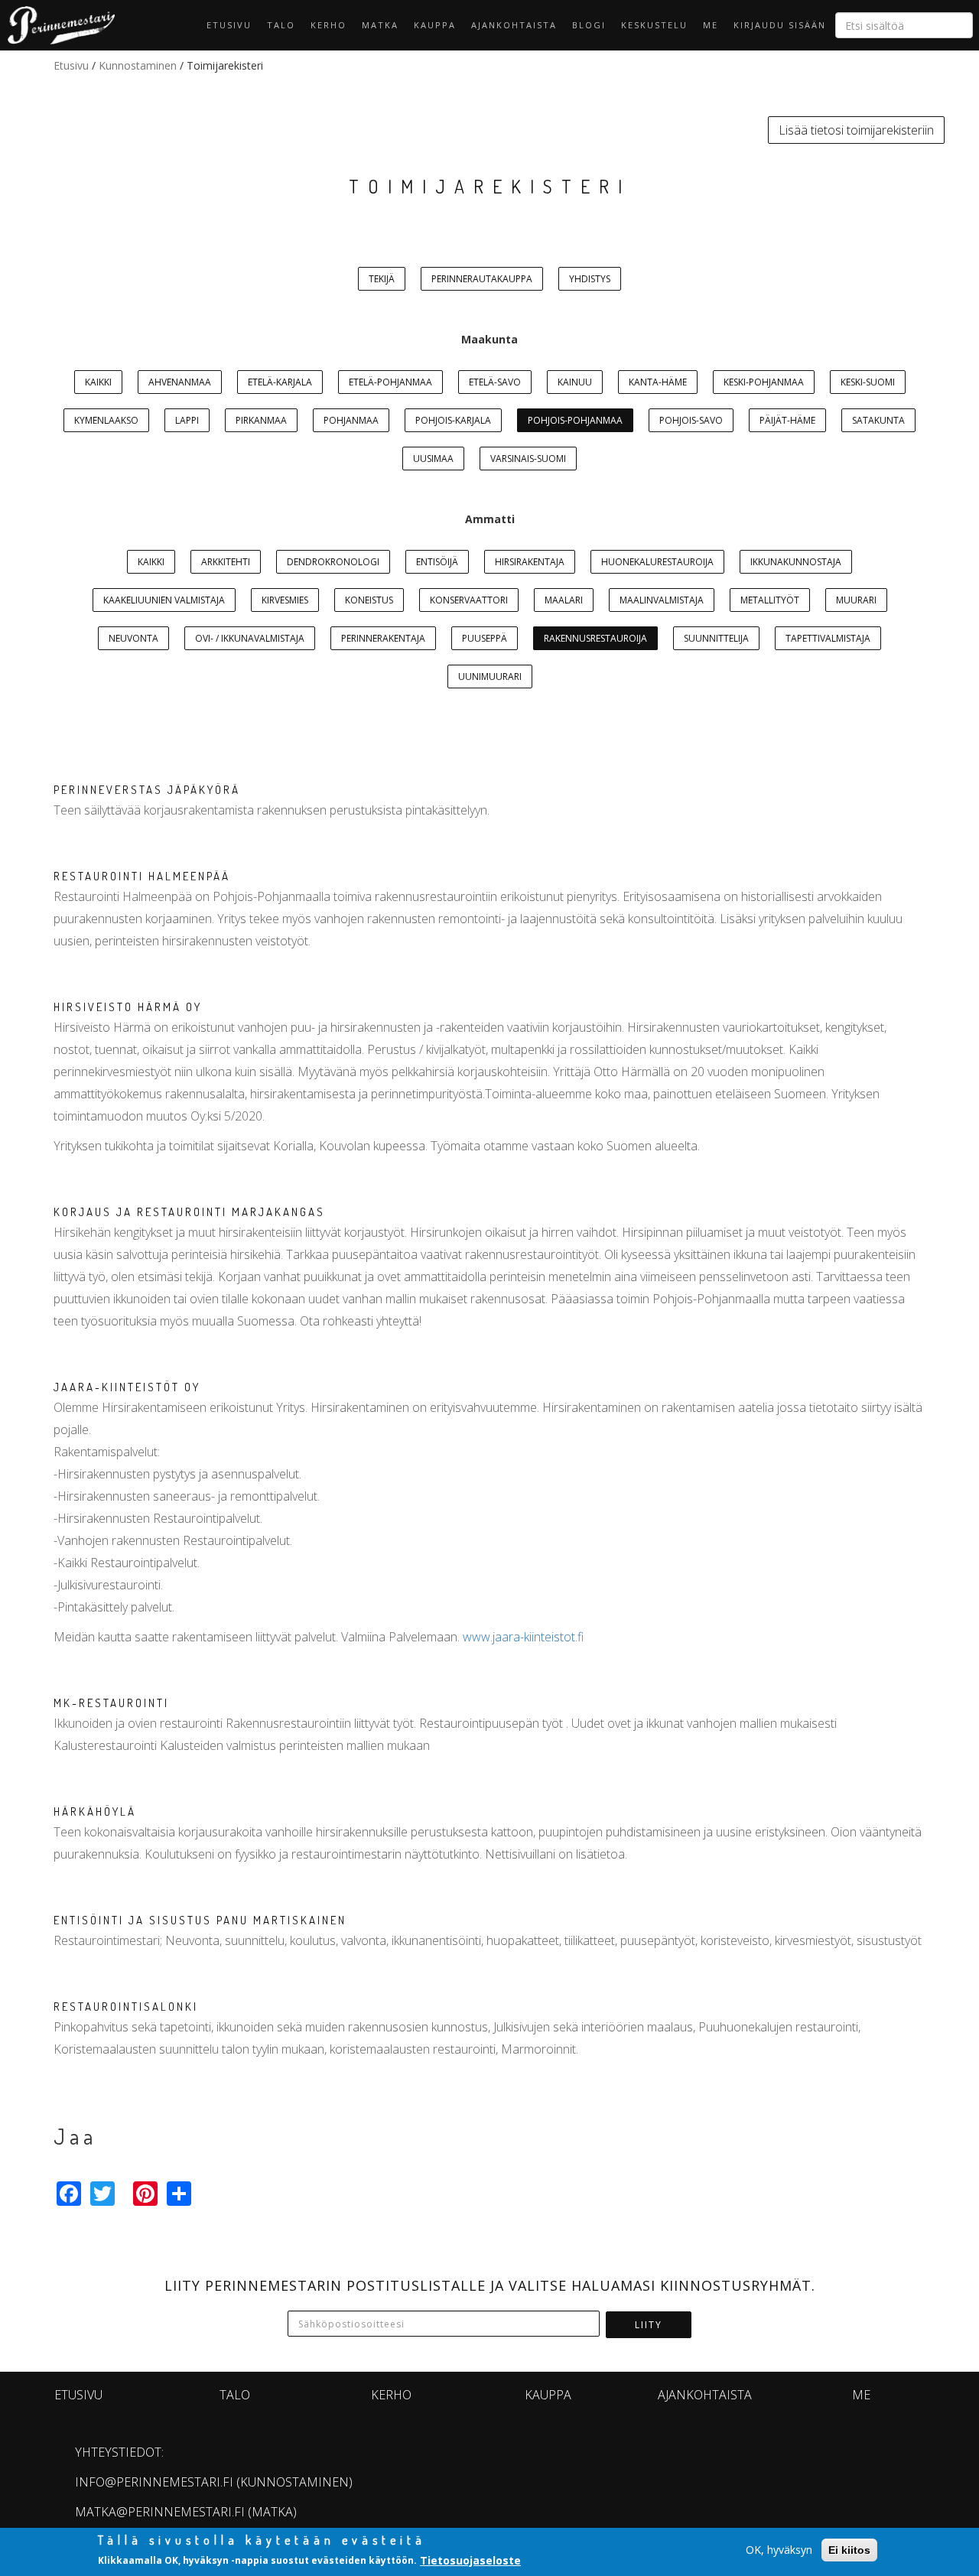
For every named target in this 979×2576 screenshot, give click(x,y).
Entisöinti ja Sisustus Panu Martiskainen (200, 1920)
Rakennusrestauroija (595, 638)
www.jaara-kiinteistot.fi (523, 1637)
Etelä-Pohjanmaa (390, 382)
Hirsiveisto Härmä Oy (128, 1007)
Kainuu (575, 382)
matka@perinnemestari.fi (160, 2512)
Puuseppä (485, 638)
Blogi (589, 25)
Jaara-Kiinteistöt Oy (127, 1387)
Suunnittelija (716, 638)
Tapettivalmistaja (828, 638)
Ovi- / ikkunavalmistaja (250, 638)
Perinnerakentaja (383, 638)
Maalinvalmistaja (662, 600)
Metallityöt (770, 600)
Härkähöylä (95, 1812)
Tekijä (382, 279)
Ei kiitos (849, 2550)
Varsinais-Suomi (528, 459)
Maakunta (489, 339)
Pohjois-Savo (691, 420)
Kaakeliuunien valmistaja (164, 600)
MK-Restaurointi (111, 1703)
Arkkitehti (226, 562)
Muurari (856, 600)
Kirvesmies (285, 600)
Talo (281, 25)
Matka (380, 25)
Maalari (564, 600)
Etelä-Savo (495, 382)
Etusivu (229, 25)
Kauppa (435, 25)
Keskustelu (654, 25)
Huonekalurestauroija (657, 562)
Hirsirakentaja (530, 562)
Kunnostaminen (138, 65)
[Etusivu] (57, 25)
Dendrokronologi (333, 562)
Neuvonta (133, 638)
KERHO (329, 25)
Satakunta (878, 420)
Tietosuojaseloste (470, 2560)
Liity (649, 2325)
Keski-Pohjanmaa (764, 382)
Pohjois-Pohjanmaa (575, 420)
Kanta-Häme (658, 382)
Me (711, 25)
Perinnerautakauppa (482, 279)
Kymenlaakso (106, 420)
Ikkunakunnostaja (796, 562)
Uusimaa (433, 459)
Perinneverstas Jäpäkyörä (147, 790)
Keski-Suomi (868, 382)
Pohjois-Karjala (453, 420)
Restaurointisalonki (126, 2007)
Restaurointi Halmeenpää (142, 876)
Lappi (187, 420)
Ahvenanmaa (180, 382)
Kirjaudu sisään (780, 25)
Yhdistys (590, 279)
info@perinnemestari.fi (154, 2482)
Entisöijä (437, 562)
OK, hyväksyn (779, 2550)
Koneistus (369, 600)
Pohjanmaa (351, 420)
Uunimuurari (490, 677)
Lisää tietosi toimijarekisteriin (856, 130)
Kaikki (98, 382)
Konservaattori (469, 600)
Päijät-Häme (787, 420)
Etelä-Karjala (280, 382)
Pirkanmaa (261, 420)
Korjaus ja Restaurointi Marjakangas (189, 1212)
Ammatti (490, 519)
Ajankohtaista (514, 25)
